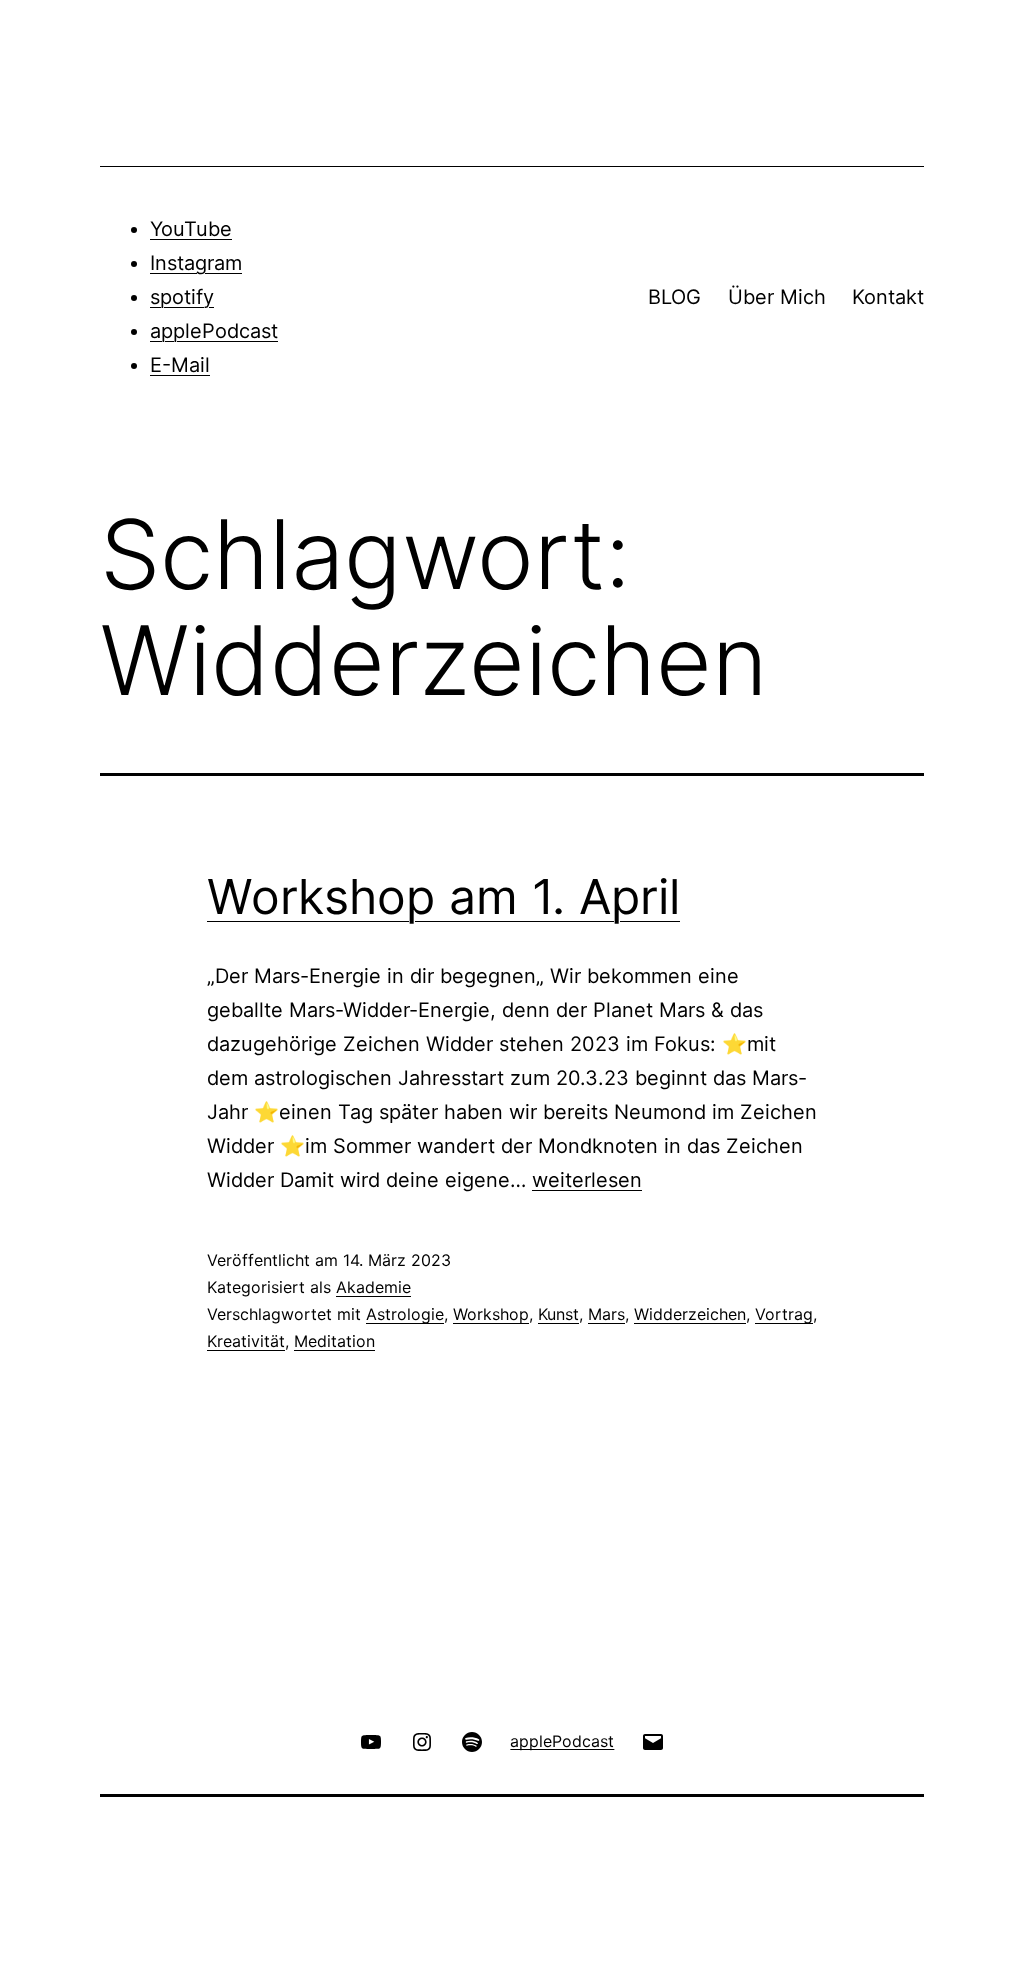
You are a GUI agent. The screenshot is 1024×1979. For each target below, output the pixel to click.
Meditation (334, 1341)
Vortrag (784, 1314)
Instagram (196, 263)
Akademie (373, 1287)
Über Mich (777, 297)
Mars (606, 1314)
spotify (182, 297)
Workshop (491, 1314)
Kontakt (888, 297)
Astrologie (405, 1314)
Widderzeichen (690, 1314)
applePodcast (214, 331)
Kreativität (246, 1341)
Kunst (558, 1314)
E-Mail (180, 365)
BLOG (674, 297)
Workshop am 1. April (443, 896)
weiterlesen (587, 1180)
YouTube (191, 229)
